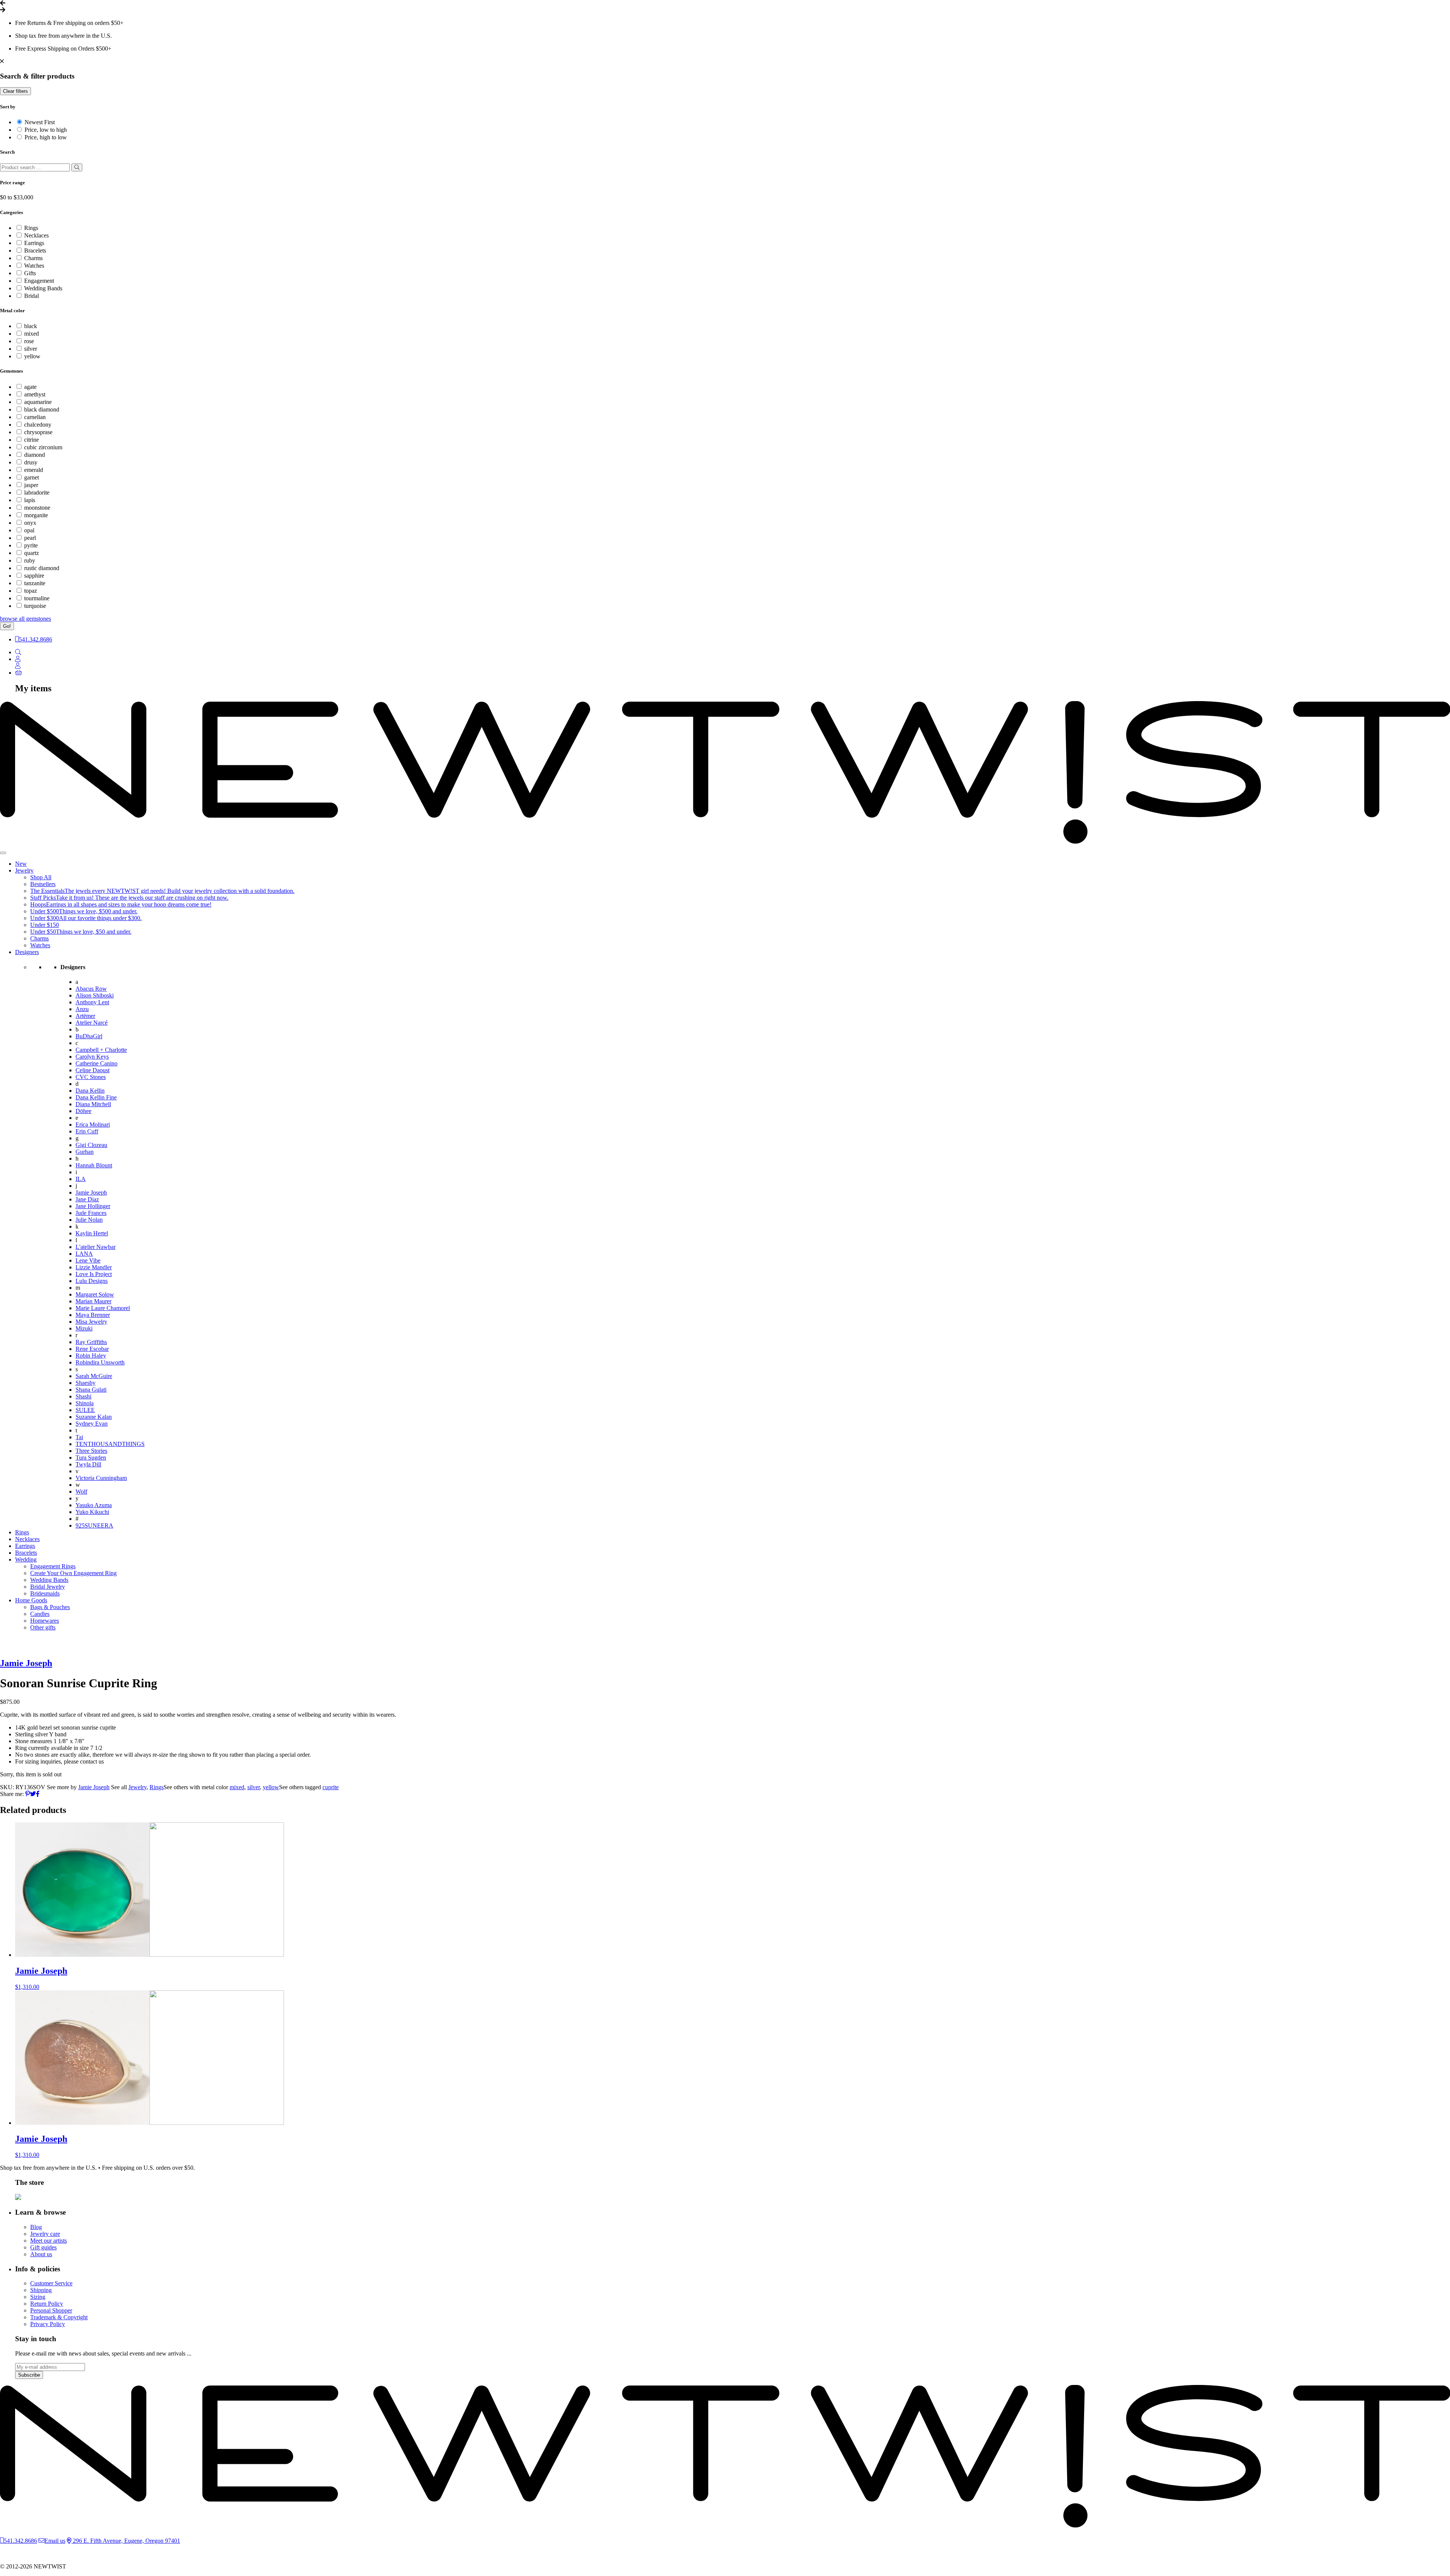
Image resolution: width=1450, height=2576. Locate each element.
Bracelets (35, 251)
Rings (31, 228)
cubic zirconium (43, 447)
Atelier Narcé (92, 1023)
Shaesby (86, 1383)
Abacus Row (91, 989)
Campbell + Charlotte (101, 1050)
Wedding (26, 1559)
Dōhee (83, 1111)
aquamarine (38, 402)
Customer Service (51, 2283)
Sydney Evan (92, 1424)
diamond (35, 455)
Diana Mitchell (93, 1104)
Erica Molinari (93, 1125)
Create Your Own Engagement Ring (73, 1573)
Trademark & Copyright (59, 2317)
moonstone (37, 508)
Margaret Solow (95, 1294)
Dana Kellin (90, 1091)
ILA (81, 1179)
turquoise (35, 606)
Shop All (41, 877)
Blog (36, 2227)
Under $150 (45, 925)
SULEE (85, 1410)
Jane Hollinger (93, 1206)
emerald (34, 470)
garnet (32, 477)
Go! (7, 626)
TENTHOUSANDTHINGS (110, 1444)
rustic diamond (42, 568)
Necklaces (36, 235)
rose (29, 341)
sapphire (34, 576)
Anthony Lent (92, 1002)
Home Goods (31, 1600)
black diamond (42, 409)
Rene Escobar (92, 1349)
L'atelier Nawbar (96, 1247)
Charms (33, 258)
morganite (36, 515)
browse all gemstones (25, 619)
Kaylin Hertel (92, 1233)
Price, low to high (46, 130)
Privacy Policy (48, 2324)
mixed (32, 334)
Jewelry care (45, 2234)
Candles (40, 1614)
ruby (30, 560)
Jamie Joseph (91, 1192)
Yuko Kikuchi (92, 1512)
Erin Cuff (87, 1131)
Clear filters (15, 91)
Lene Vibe (88, 1260)
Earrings (34, 243)
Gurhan (85, 1152)
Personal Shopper (51, 2310)
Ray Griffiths (91, 1342)
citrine (32, 440)
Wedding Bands (43, 288)
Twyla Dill (88, 1464)
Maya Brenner (93, 1315)
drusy (31, 462)
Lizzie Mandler (94, 1267)
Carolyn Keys (92, 1057)
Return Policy (47, 2304)
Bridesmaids (45, 1593)
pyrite (31, 545)
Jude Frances (91, 1213)
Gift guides (43, 2247)
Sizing (38, 2297)
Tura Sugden (91, 1458)
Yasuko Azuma (94, 1505)
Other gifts (43, 1627)
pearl (30, 538)
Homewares (45, 1621)
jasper (31, 485)
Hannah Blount (94, 1165)
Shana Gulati (91, 1390)
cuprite (331, 1787)
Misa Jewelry (91, 1322)
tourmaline (37, 598)
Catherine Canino (96, 1063)
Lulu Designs (92, 1281)
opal (29, 530)
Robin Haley (91, 1356)
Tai (79, 1437)
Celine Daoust (93, 1070)
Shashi (83, 1396)
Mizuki (84, 1328)
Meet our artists (49, 2241)
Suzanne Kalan (94, 1417)
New (21, 864)
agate (30, 387)
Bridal (32, 296)
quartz (32, 553)
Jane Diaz (87, 1199)
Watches (34, 266)
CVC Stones (91, 1077)
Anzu (82, 1009)
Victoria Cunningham (101, 1478)
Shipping (41, 2290)
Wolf (81, 1491)
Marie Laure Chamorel (103, 1308)
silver (31, 349)
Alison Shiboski (95, 995)
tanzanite (35, 583)
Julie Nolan (89, 1220)
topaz (31, 591)
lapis (30, 500)
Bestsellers (43, 884)
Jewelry (24, 870)
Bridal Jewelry (48, 1587)
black (31, 326)
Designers (27, 952)
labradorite (37, 493)
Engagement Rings (53, 1566)
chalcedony (38, 425)
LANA (84, 1254)
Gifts (30, 273)
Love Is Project (94, 1274)
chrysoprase (38, 432)
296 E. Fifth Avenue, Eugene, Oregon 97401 (126, 2541)
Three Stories (91, 1451)
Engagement (39, 281)
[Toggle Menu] (3, 853)
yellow (32, 356)
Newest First (40, 122)
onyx (30, 523)
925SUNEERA (94, 1525)
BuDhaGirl (89, 1036)
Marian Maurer (93, 1301)
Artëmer (85, 1016)
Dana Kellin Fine (96, 1097)
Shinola (85, 1403)
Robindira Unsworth (100, 1362)
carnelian (35, 417)
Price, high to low (46, 137)
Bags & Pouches (50, 1607)
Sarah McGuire (94, 1376)
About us (41, 2254)
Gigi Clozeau (91, 1145)
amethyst (35, 394)
